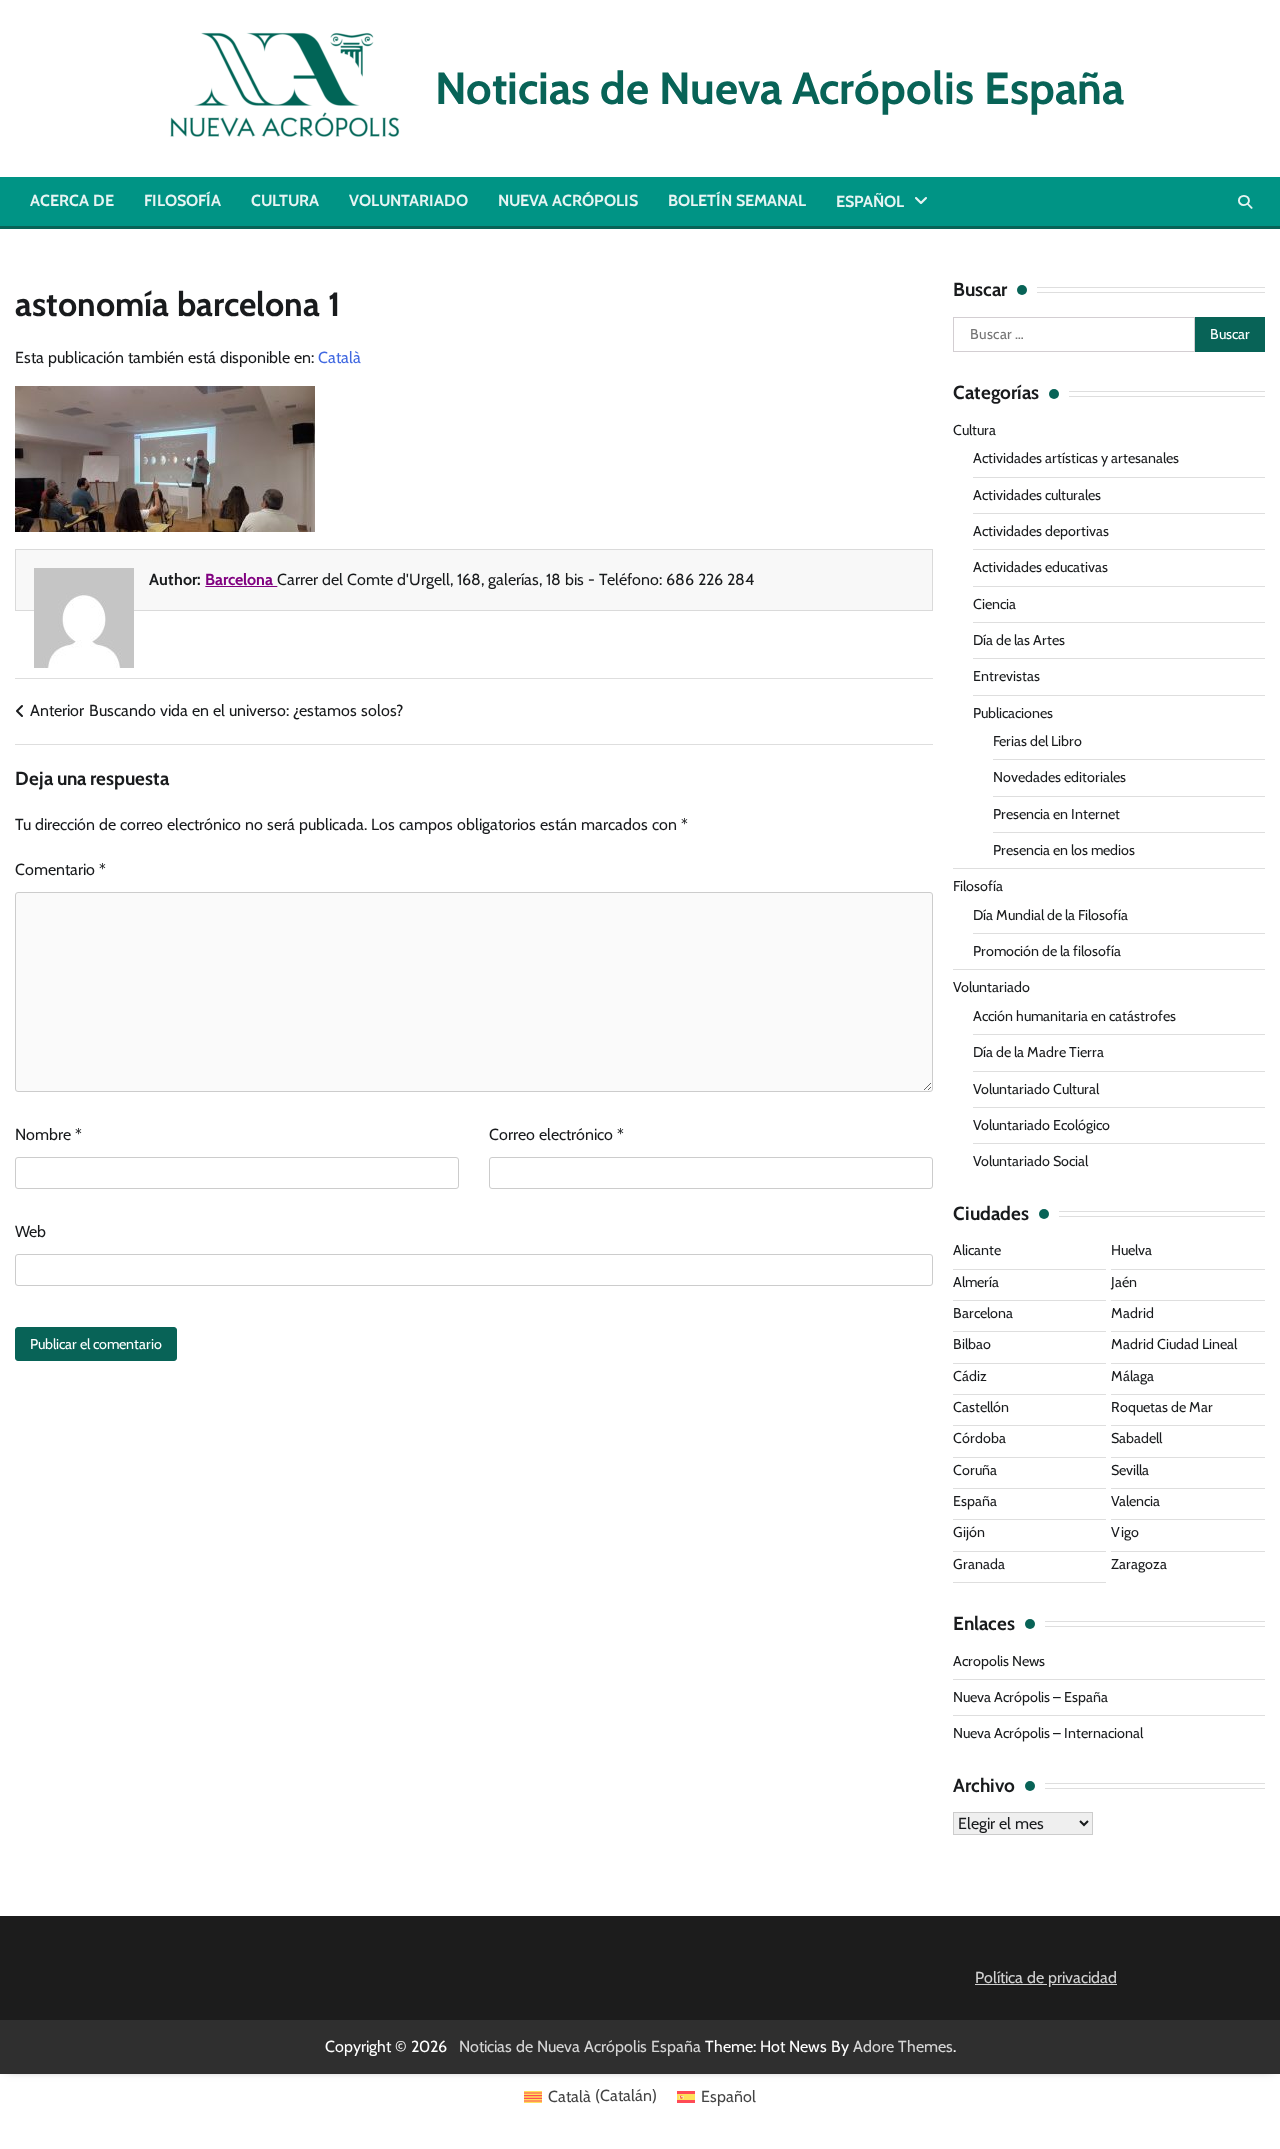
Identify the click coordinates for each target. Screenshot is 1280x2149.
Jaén (1124, 1282)
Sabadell (1136, 1438)
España (975, 1501)
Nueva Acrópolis (568, 200)
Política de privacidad (1046, 1977)
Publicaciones (1013, 713)
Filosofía (182, 200)
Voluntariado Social (1030, 1161)
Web (30, 1231)
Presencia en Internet (1056, 814)
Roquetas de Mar (1162, 1407)
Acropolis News (999, 1661)
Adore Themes (903, 2046)
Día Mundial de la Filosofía (1050, 915)
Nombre (48, 1134)
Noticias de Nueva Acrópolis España (769, 88)
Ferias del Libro (1037, 741)
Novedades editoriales (1059, 777)
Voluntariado (408, 200)
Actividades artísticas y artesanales (1076, 458)
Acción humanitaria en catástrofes (1074, 1016)
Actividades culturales (1037, 495)
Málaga (1132, 1376)
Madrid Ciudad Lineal (1174, 1344)
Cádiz (970, 1376)
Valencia (1135, 1501)
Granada (979, 1564)
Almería (976, 1282)
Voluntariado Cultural (1036, 1089)
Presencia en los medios (1064, 850)
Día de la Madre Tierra (1038, 1052)
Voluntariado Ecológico (1041, 1125)
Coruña (975, 1470)
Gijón (969, 1532)
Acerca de (72, 200)
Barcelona (241, 579)
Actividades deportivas (1041, 531)
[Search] (1245, 202)
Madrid (1132, 1313)
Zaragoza (1139, 1564)
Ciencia (994, 604)
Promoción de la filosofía (1047, 951)
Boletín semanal (737, 200)
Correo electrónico (556, 1134)
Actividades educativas (1040, 567)
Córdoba (979, 1438)
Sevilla (1130, 1470)
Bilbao (972, 1344)
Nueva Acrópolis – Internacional (1048, 1733)
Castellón (981, 1407)
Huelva (1131, 1250)
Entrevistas (1006, 676)
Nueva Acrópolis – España (1030, 1697)
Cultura (285, 200)
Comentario (60, 869)
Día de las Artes (1019, 640)
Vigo (1125, 1532)
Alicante (977, 1250)
